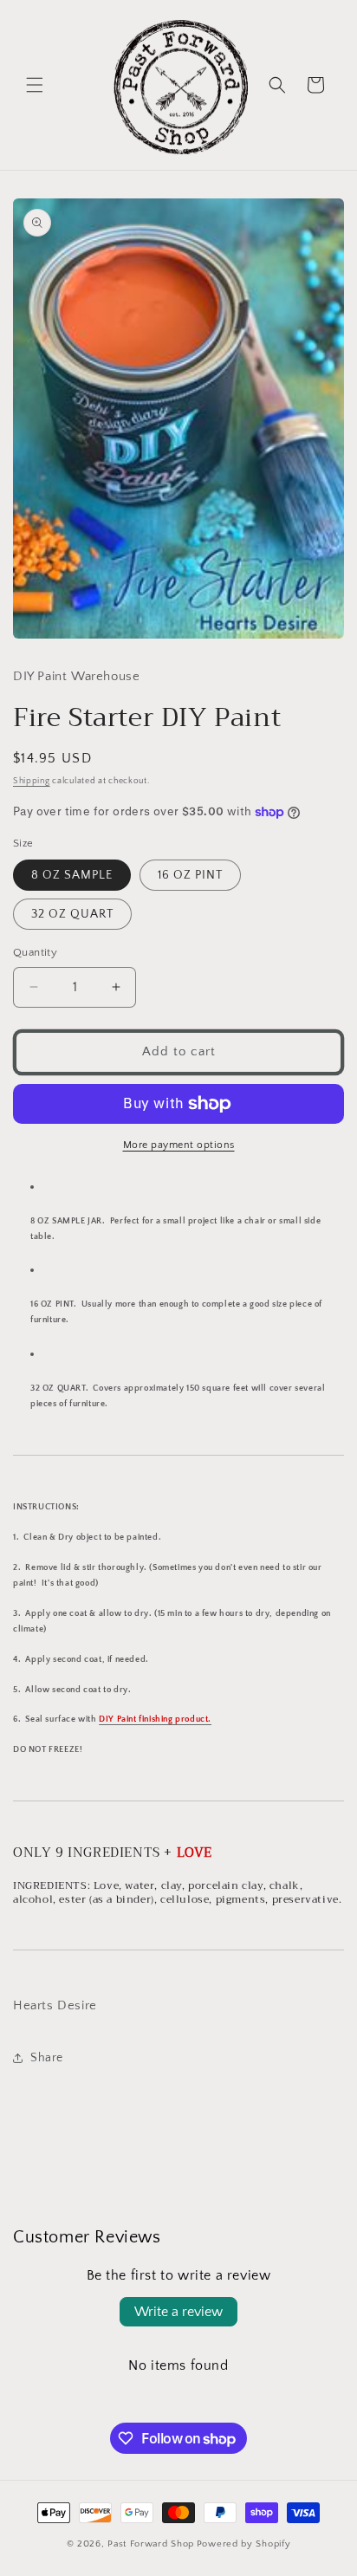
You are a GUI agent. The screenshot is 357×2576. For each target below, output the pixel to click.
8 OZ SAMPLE (72, 875)
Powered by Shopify (244, 2544)
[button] (35, 85)
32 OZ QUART (72, 914)
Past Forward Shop (151, 2544)
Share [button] (47, 2058)
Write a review (178, 2312)
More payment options (179, 1145)
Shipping (32, 781)
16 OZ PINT (190, 875)
